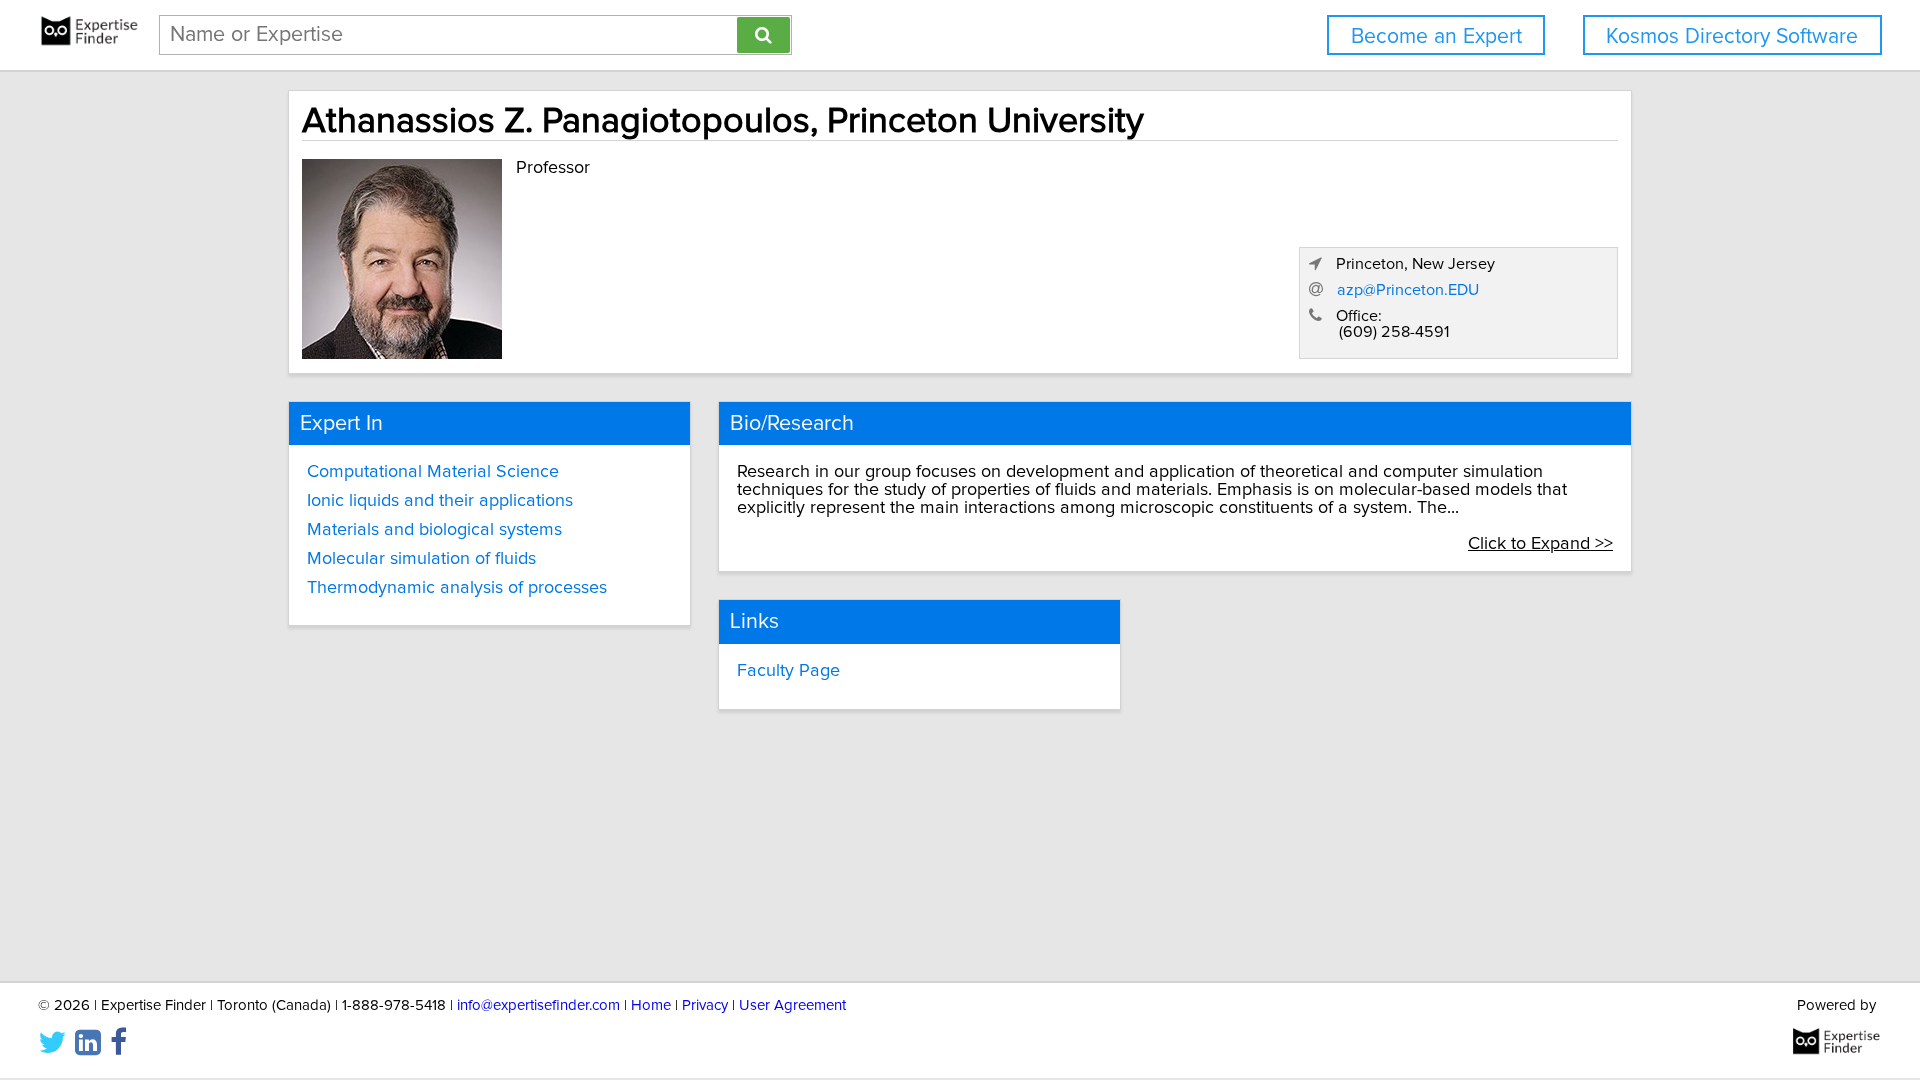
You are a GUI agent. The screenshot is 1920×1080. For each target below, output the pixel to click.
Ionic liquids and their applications (440, 501)
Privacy (705, 1005)
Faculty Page (788, 671)
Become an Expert (1436, 36)
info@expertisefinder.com (538, 1005)
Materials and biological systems (434, 530)
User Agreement (792, 1005)
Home (651, 1005)
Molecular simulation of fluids (421, 559)
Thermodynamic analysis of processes (457, 588)
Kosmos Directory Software (1732, 36)
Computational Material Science (433, 472)
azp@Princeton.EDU (1408, 290)
